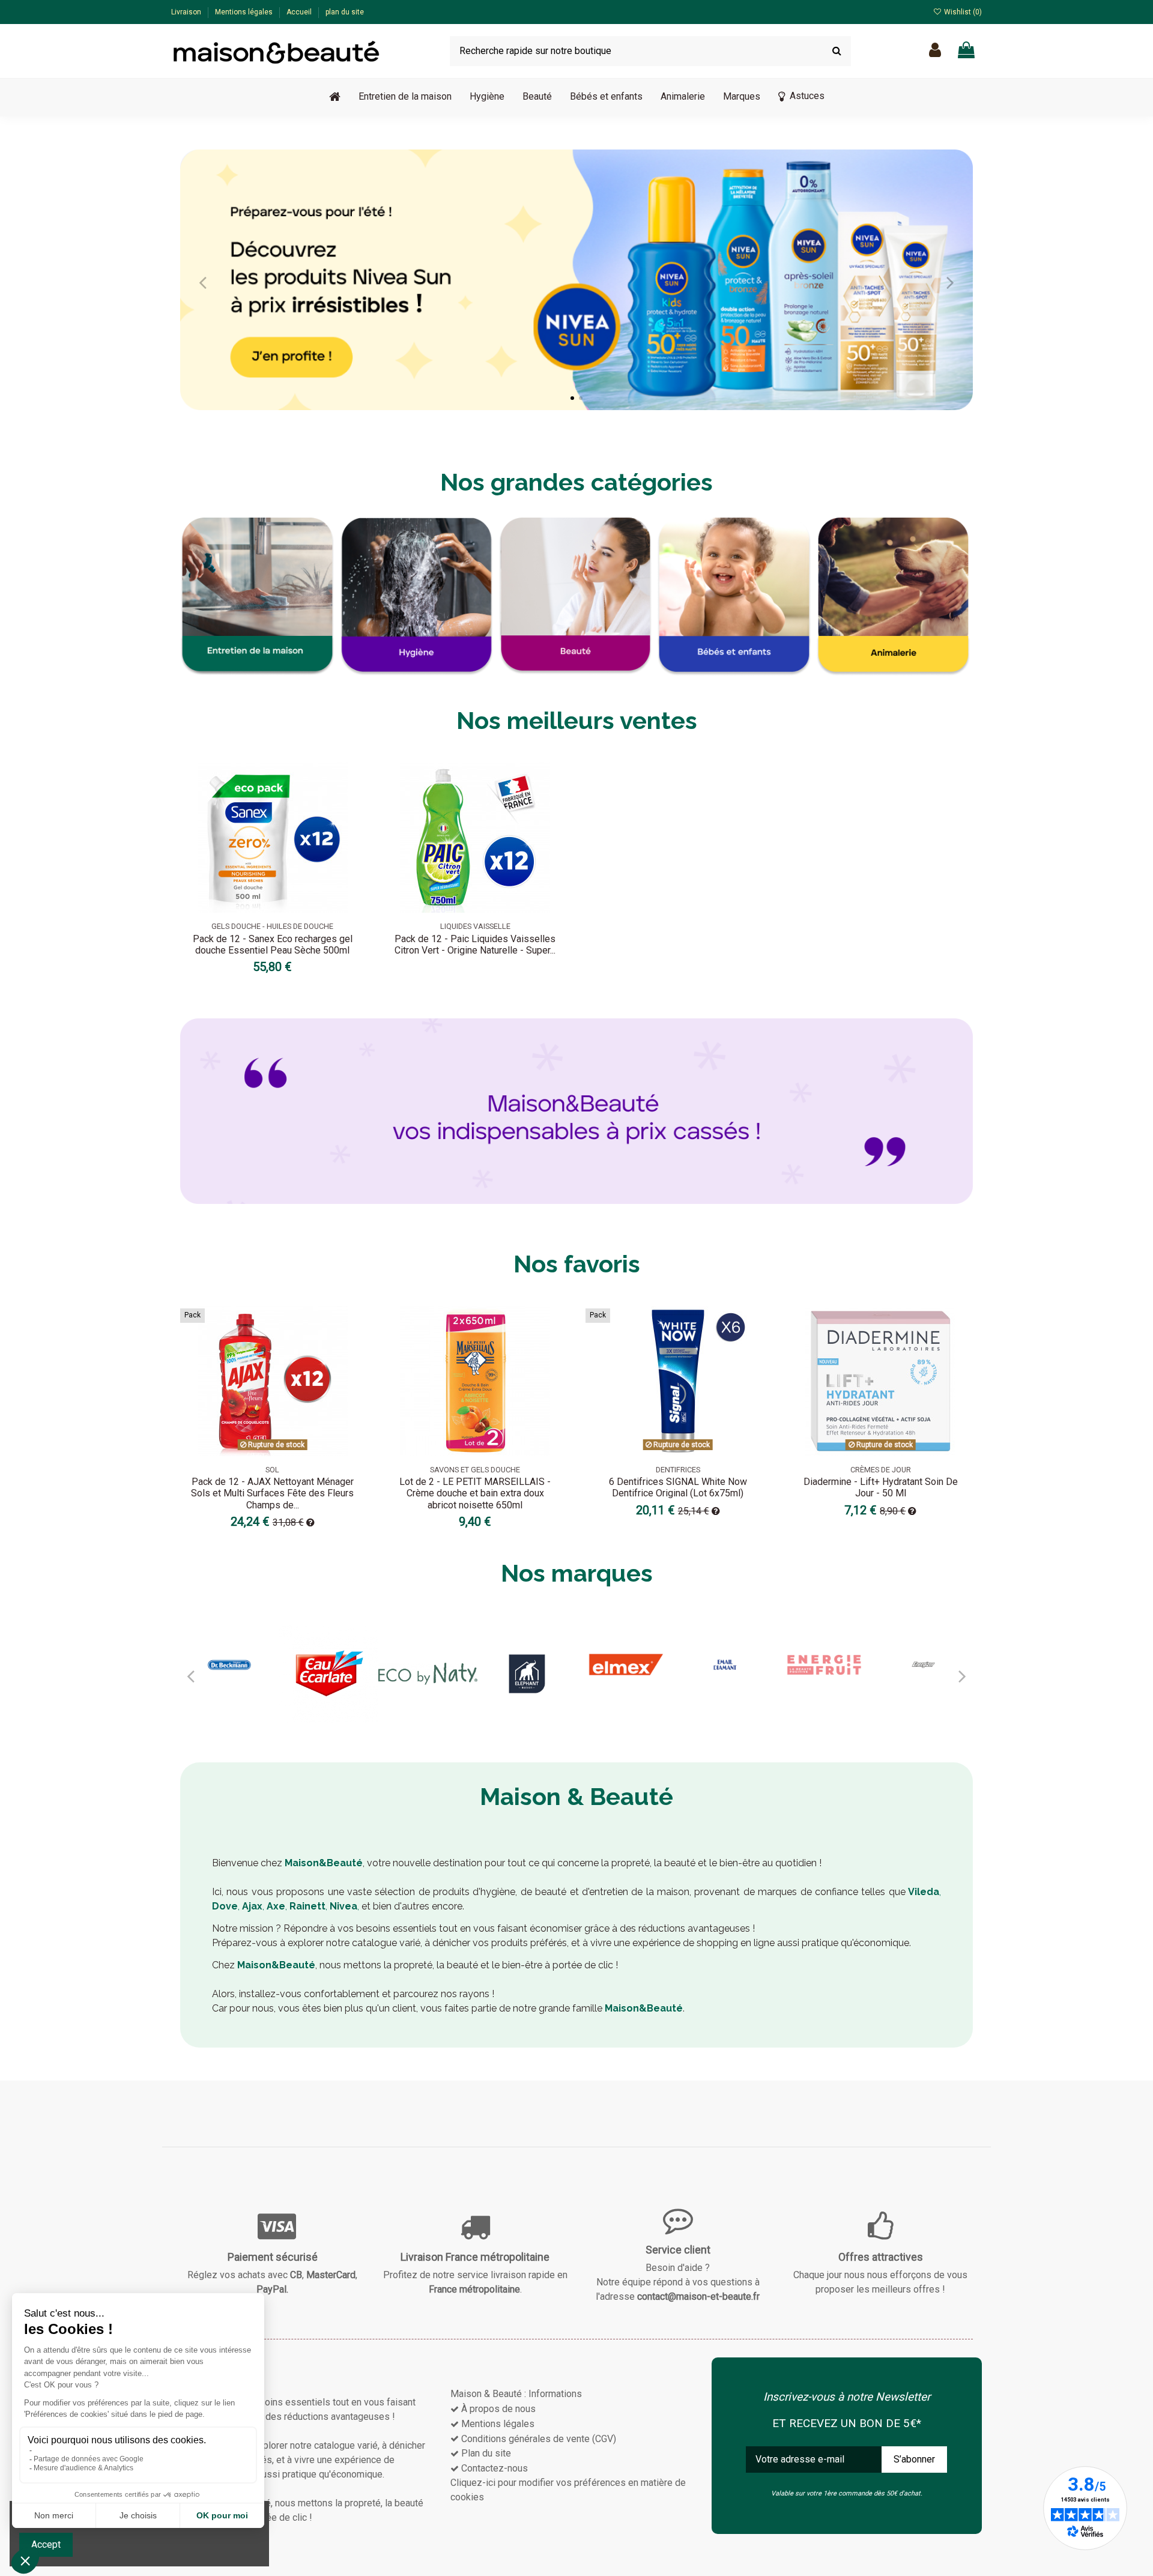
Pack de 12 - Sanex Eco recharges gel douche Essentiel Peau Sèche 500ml (273, 945)
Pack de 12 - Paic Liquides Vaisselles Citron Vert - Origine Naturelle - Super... (475, 945)
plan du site (345, 12)
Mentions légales (245, 12)
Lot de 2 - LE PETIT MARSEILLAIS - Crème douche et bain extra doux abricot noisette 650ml (475, 1493)
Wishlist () (962, 12)
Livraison (187, 12)
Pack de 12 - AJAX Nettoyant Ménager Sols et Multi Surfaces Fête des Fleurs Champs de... (272, 1493)
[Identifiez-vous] (935, 51)
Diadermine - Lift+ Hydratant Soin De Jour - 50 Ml (881, 1487)
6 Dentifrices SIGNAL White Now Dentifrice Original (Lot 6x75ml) (678, 1487)
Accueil (300, 12)
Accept (46, 2544)
